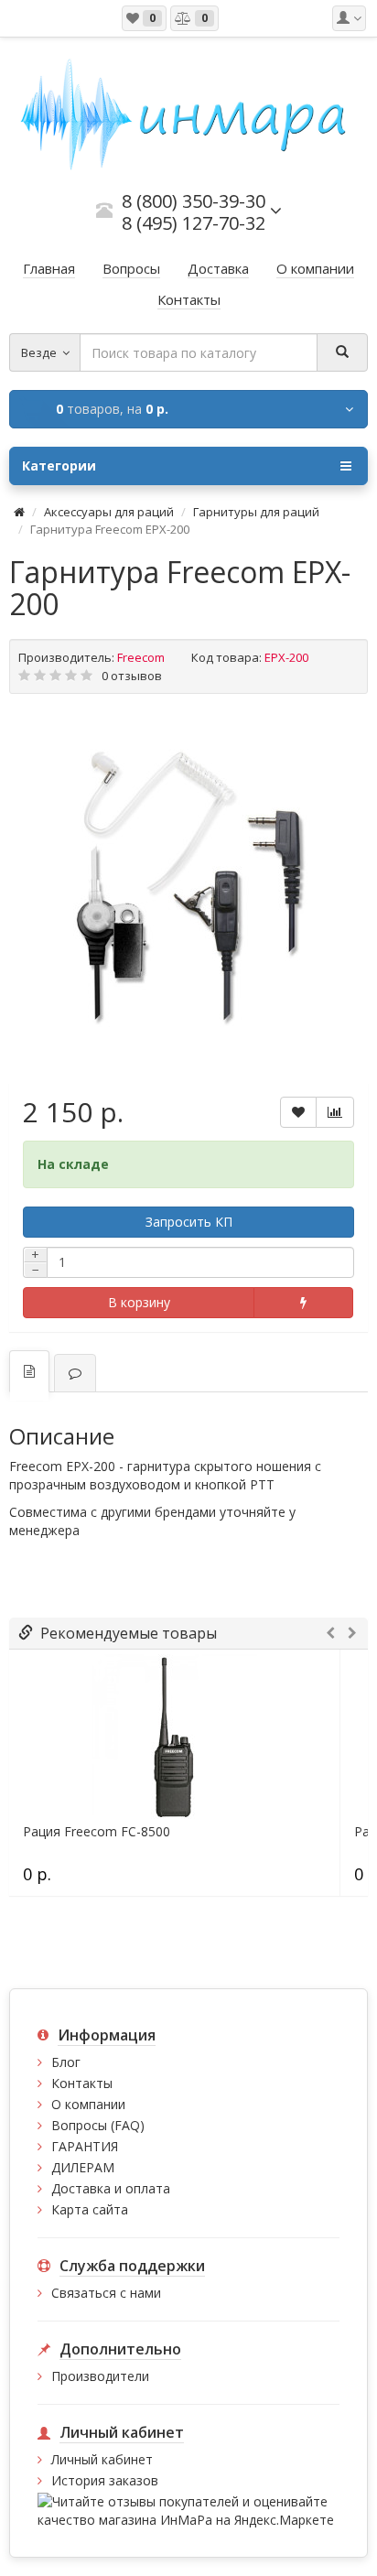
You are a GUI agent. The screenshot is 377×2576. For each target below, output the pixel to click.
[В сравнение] (335, 1112)
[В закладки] (298, 1112)
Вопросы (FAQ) (98, 2125)
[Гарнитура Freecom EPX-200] (188, 886)
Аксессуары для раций (109, 512)
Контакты (82, 2083)
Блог (66, 2062)
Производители (100, 2376)
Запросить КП (189, 1222)
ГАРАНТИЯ (85, 2146)
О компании (88, 2104)
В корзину (139, 1302)
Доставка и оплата (111, 2188)
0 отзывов (132, 676)
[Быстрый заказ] (303, 1303)
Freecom (141, 657)
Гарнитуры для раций (256, 512)
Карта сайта (90, 2209)
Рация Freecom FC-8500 (97, 1832)
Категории (59, 465)
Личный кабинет (102, 2459)
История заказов (105, 2480)
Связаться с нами (106, 2293)
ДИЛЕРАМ (83, 2167)
